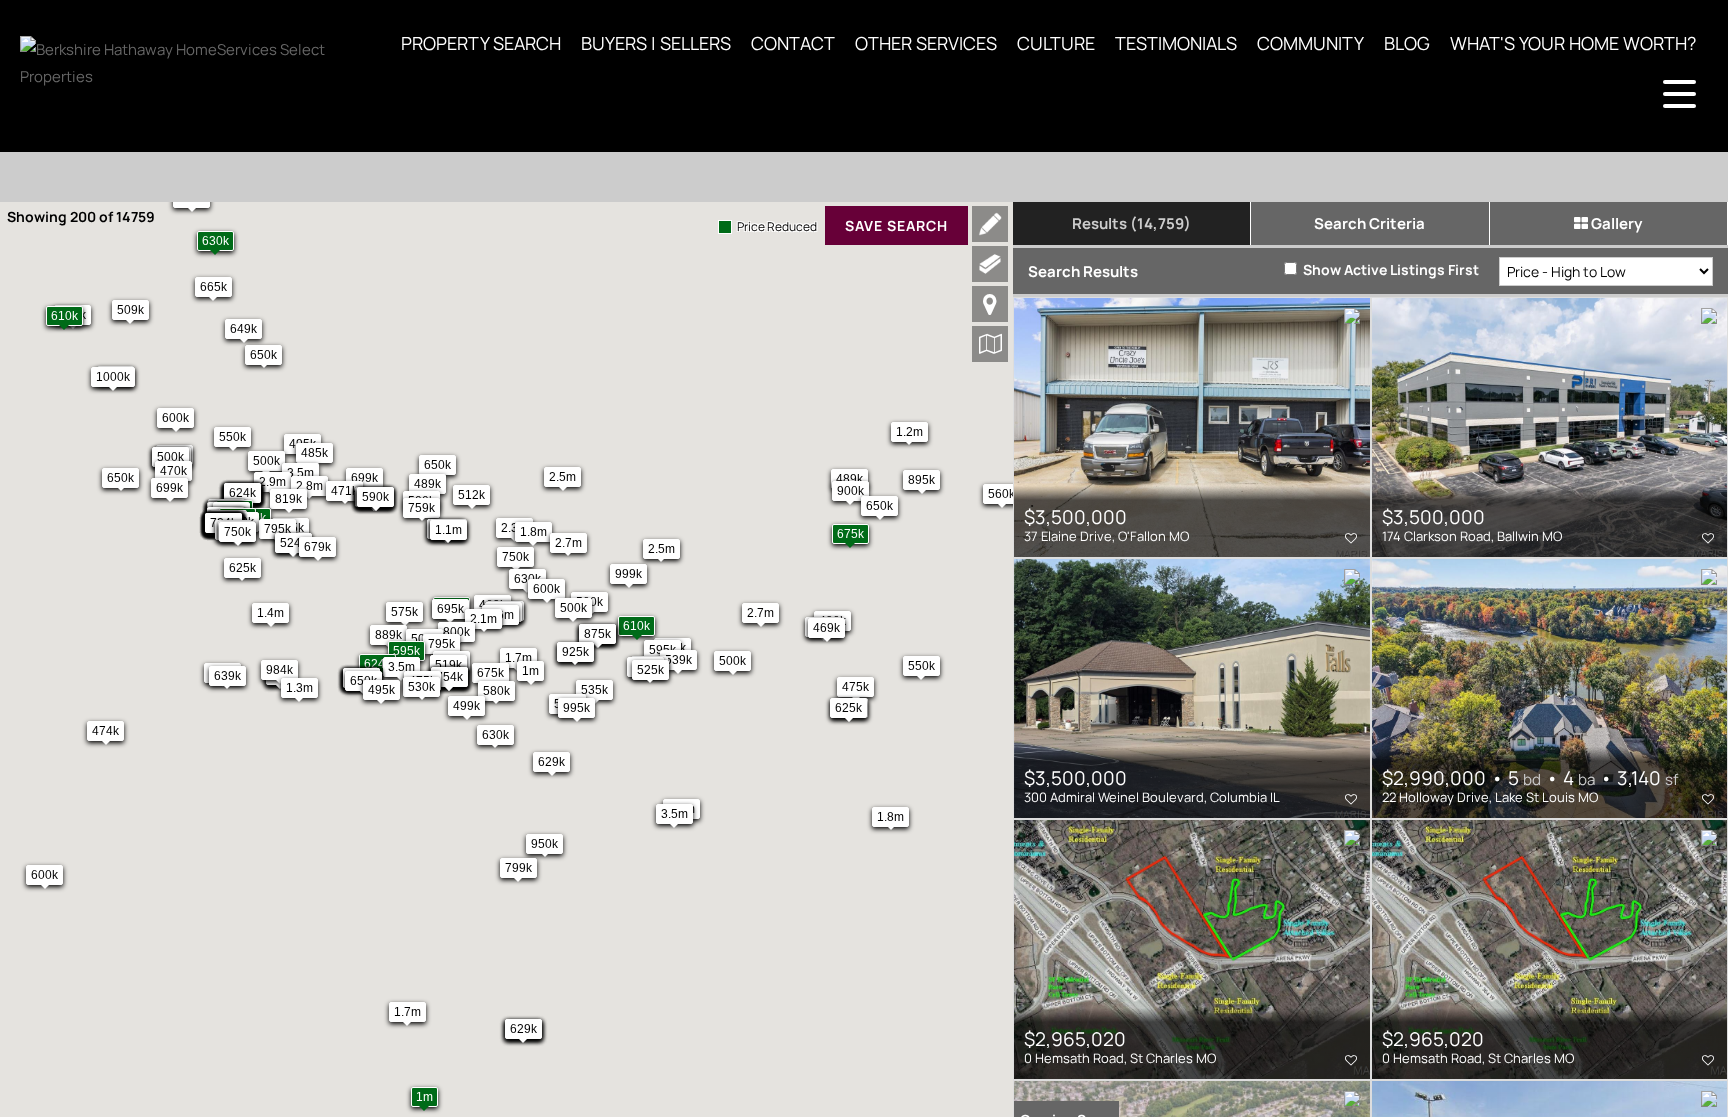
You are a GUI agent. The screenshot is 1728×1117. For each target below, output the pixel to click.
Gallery (1615, 223)
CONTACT (793, 43)
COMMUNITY (1310, 43)
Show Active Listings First (1389, 269)
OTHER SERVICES (926, 43)
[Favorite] (1351, 538)
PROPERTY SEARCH (481, 43)
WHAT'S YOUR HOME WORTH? (1573, 43)
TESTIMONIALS (1176, 43)
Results (1131, 223)
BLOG (1407, 43)
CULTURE (1056, 43)
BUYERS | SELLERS (656, 43)
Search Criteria (1369, 223)
